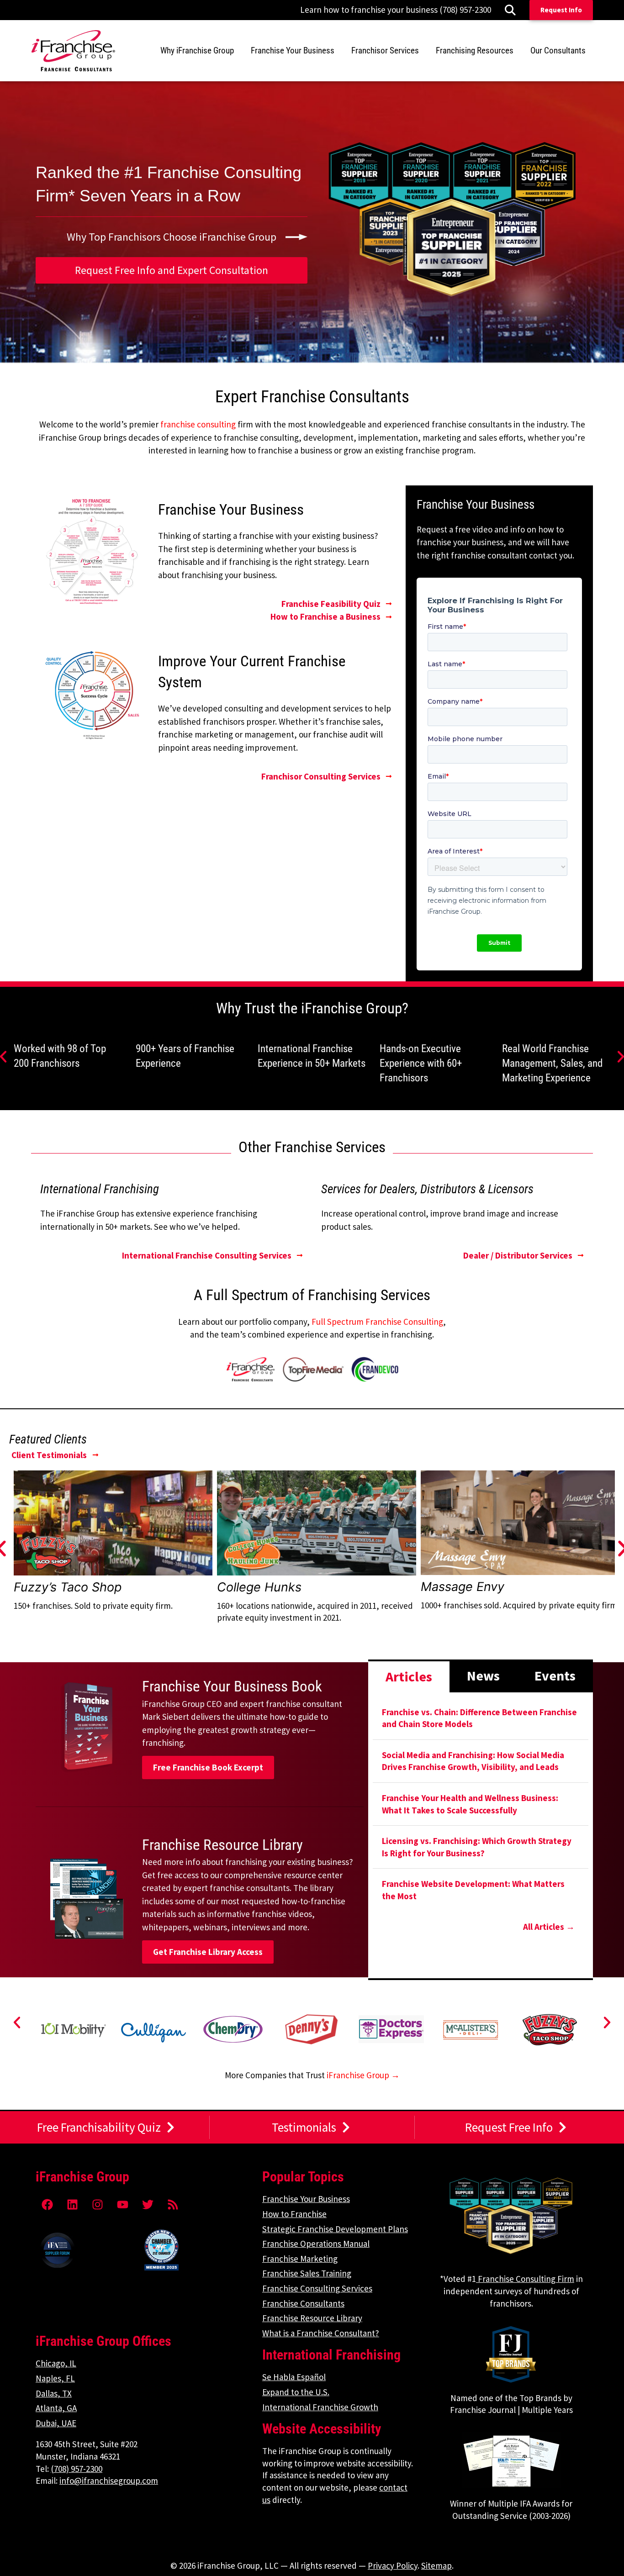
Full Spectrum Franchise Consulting (377, 1322)
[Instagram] (97, 2204)
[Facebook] (47, 2204)
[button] (17, 2023)
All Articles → (549, 1927)
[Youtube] (122, 2204)
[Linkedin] (72, 2204)
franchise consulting (198, 424)
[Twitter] (148, 2204)
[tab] (409, 1676)
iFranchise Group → (363, 2075)
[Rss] (173, 2204)
